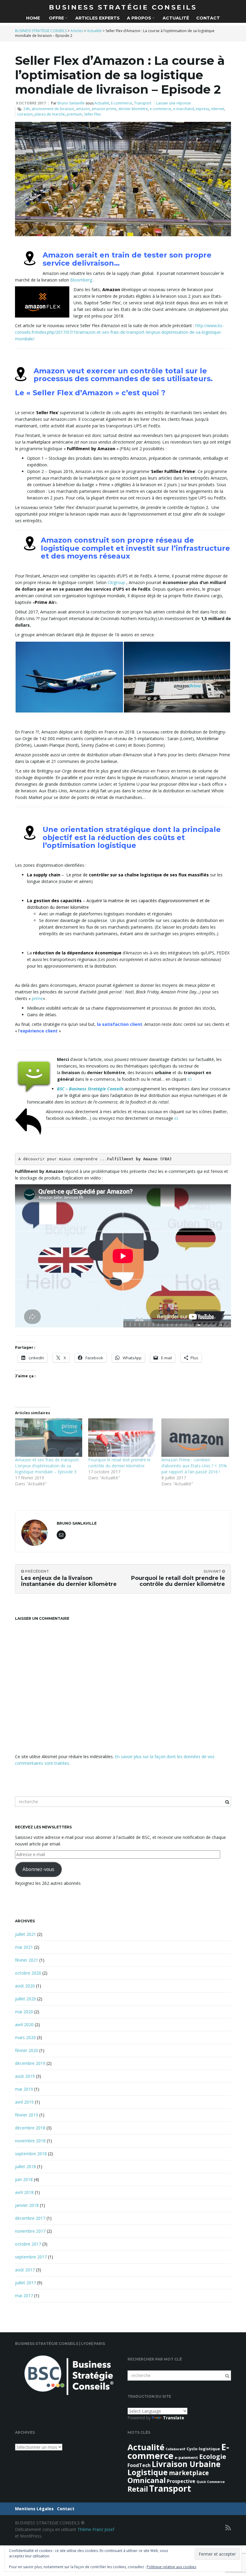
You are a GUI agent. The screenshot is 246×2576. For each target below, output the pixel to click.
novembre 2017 (30, 2231)
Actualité (176, 18)
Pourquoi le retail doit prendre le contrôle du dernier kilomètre (119, 1463)
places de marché (50, 114)
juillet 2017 (25, 2283)
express (202, 109)
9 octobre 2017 (31, 103)
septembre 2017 (31, 2257)
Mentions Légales (34, 2509)
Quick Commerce (211, 2482)
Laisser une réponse (174, 103)
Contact (208, 18)
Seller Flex (92, 114)
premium (74, 114)
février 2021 (27, 1960)
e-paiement (186, 2457)
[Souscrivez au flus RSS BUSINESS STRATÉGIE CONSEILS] (228, 2528)
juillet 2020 (25, 1999)
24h (27, 109)
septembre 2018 (31, 2154)
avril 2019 (24, 2102)
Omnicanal (147, 2480)
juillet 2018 (25, 2166)
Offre (56, 18)
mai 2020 (24, 2012)
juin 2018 (24, 2179)
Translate (174, 2418)
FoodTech (139, 2465)
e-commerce (160, 109)
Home (33, 18)
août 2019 (25, 2076)
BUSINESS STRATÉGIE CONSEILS (123, 7)
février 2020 (27, 2050)
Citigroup (116, 582)
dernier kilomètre (133, 109)
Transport (143, 103)
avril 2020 (24, 2025)
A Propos (140, 18)
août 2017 (25, 2270)
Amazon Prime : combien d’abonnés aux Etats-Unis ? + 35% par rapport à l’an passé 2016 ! (194, 1466)
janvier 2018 (27, 2205)
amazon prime (104, 109)
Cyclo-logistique (203, 2449)
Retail (138, 2489)
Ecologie (213, 2457)
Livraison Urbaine (186, 2464)
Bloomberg (81, 280)
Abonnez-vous (38, 1869)
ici (190, 1079)
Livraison (25, 114)
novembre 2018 (30, 2141)
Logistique (148, 2472)
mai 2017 (24, 2296)
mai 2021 (24, 1947)
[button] (69, 677)
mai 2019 (24, 2089)
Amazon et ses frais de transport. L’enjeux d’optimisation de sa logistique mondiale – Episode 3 (47, 1466)
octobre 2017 (28, 2244)
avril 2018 (24, 2192)
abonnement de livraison (53, 109)
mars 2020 (25, 2037)
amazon (83, 109)
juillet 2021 (25, 1934)
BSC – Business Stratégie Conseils (90, 1089)
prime (37, 998)
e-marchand (183, 109)
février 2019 (27, 2115)
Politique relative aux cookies (171, 2567)
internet (217, 109)
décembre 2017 (30, 2218)
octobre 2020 (28, 1973)
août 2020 (25, 1986)
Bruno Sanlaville (71, 103)
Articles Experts (97, 18)
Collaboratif (175, 2449)
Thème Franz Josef (96, 2529)
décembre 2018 (30, 2128)
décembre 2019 (30, 2063)
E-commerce (122, 103)
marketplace (189, 2473)
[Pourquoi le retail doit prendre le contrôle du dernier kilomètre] (122, 1438)
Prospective (181, 2481)
